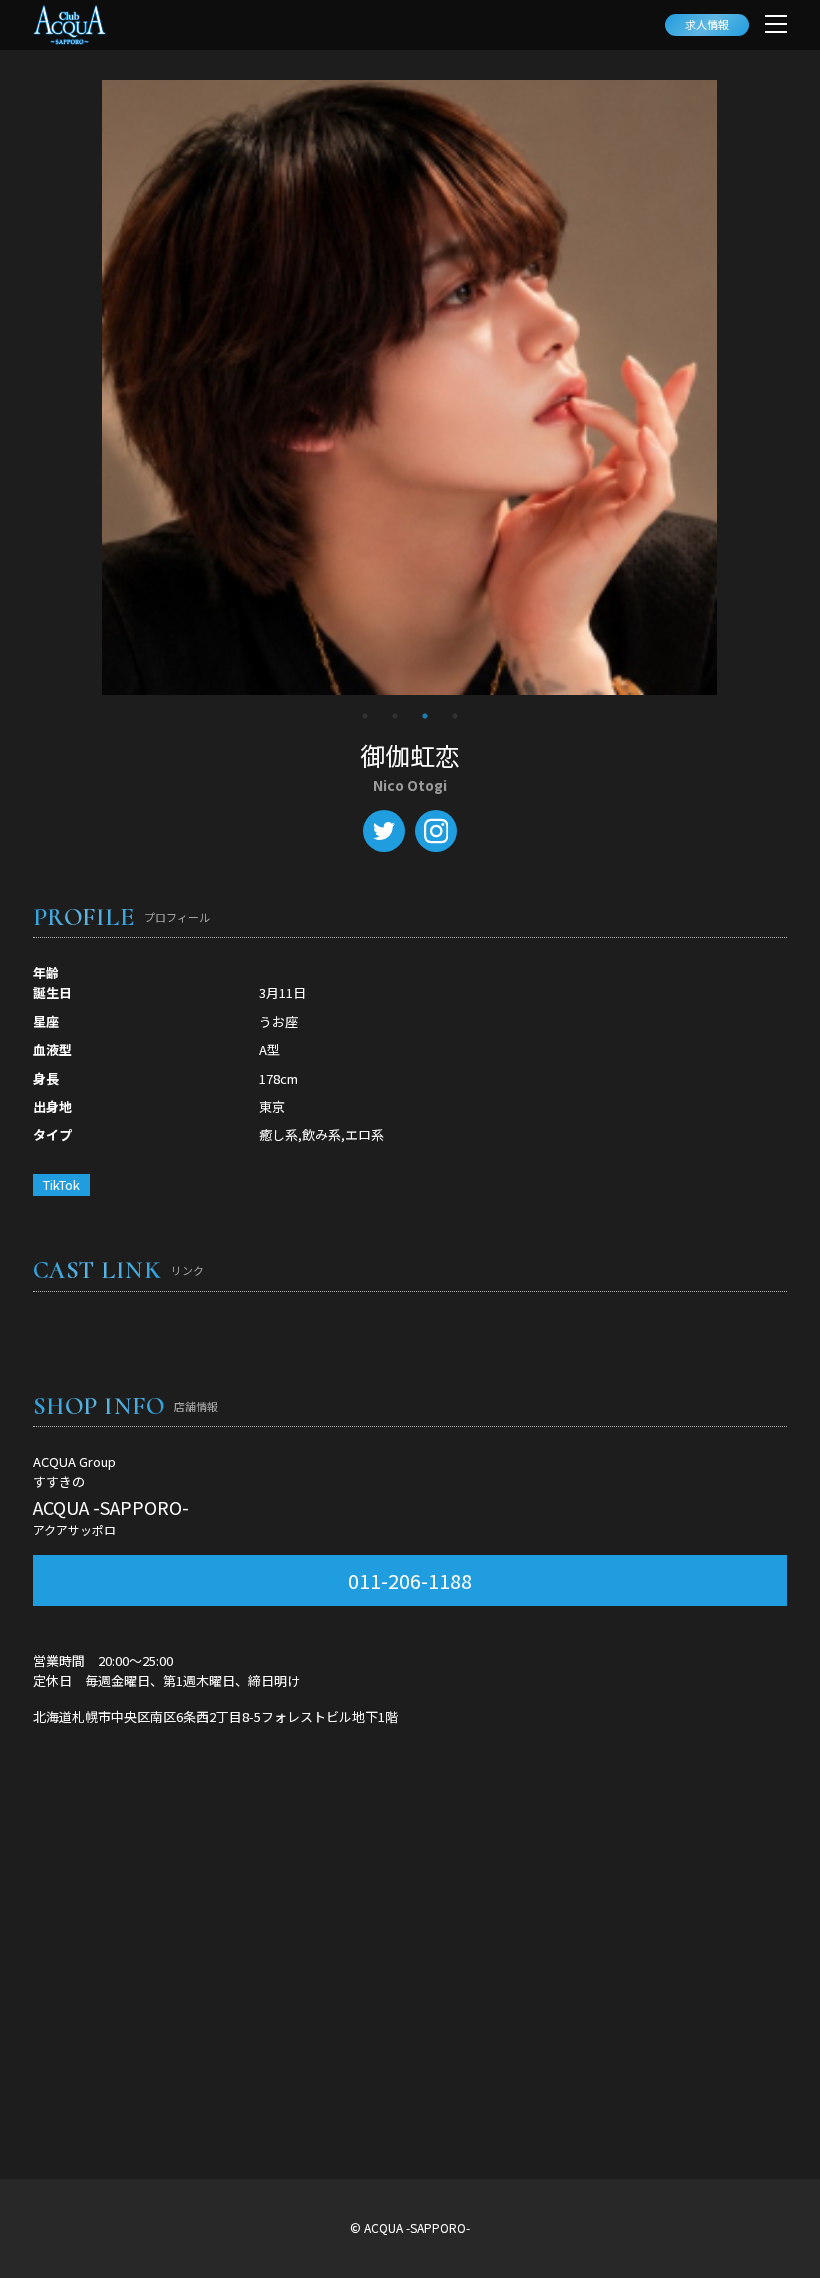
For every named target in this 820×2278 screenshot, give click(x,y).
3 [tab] (425, 716)
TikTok (61, 1184)
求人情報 (707, 24)
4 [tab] (455, 716)
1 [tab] (365, 716)
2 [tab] (395, 716)
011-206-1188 (410, 1580)
